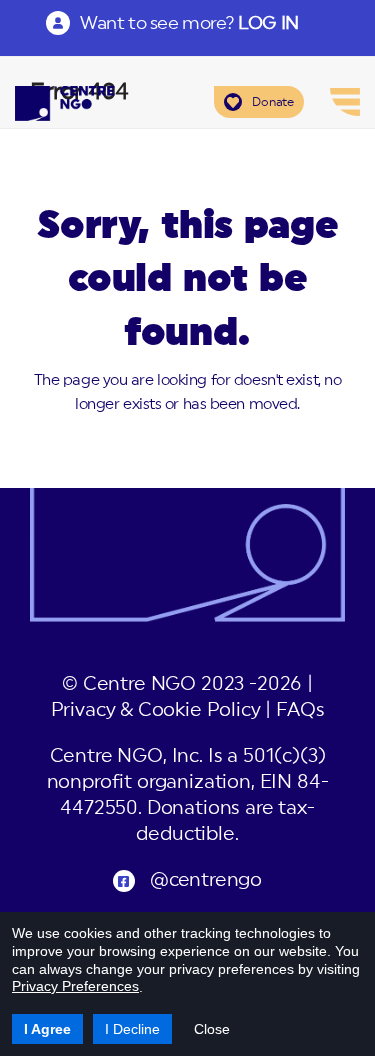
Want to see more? (189, 23)
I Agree (47, 1029)
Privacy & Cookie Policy (156, 710)
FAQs (300, 710)
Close (212, 1029)
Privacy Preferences (75, 986)
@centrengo (206, 880)
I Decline (132, 1029)
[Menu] (345, 102)
